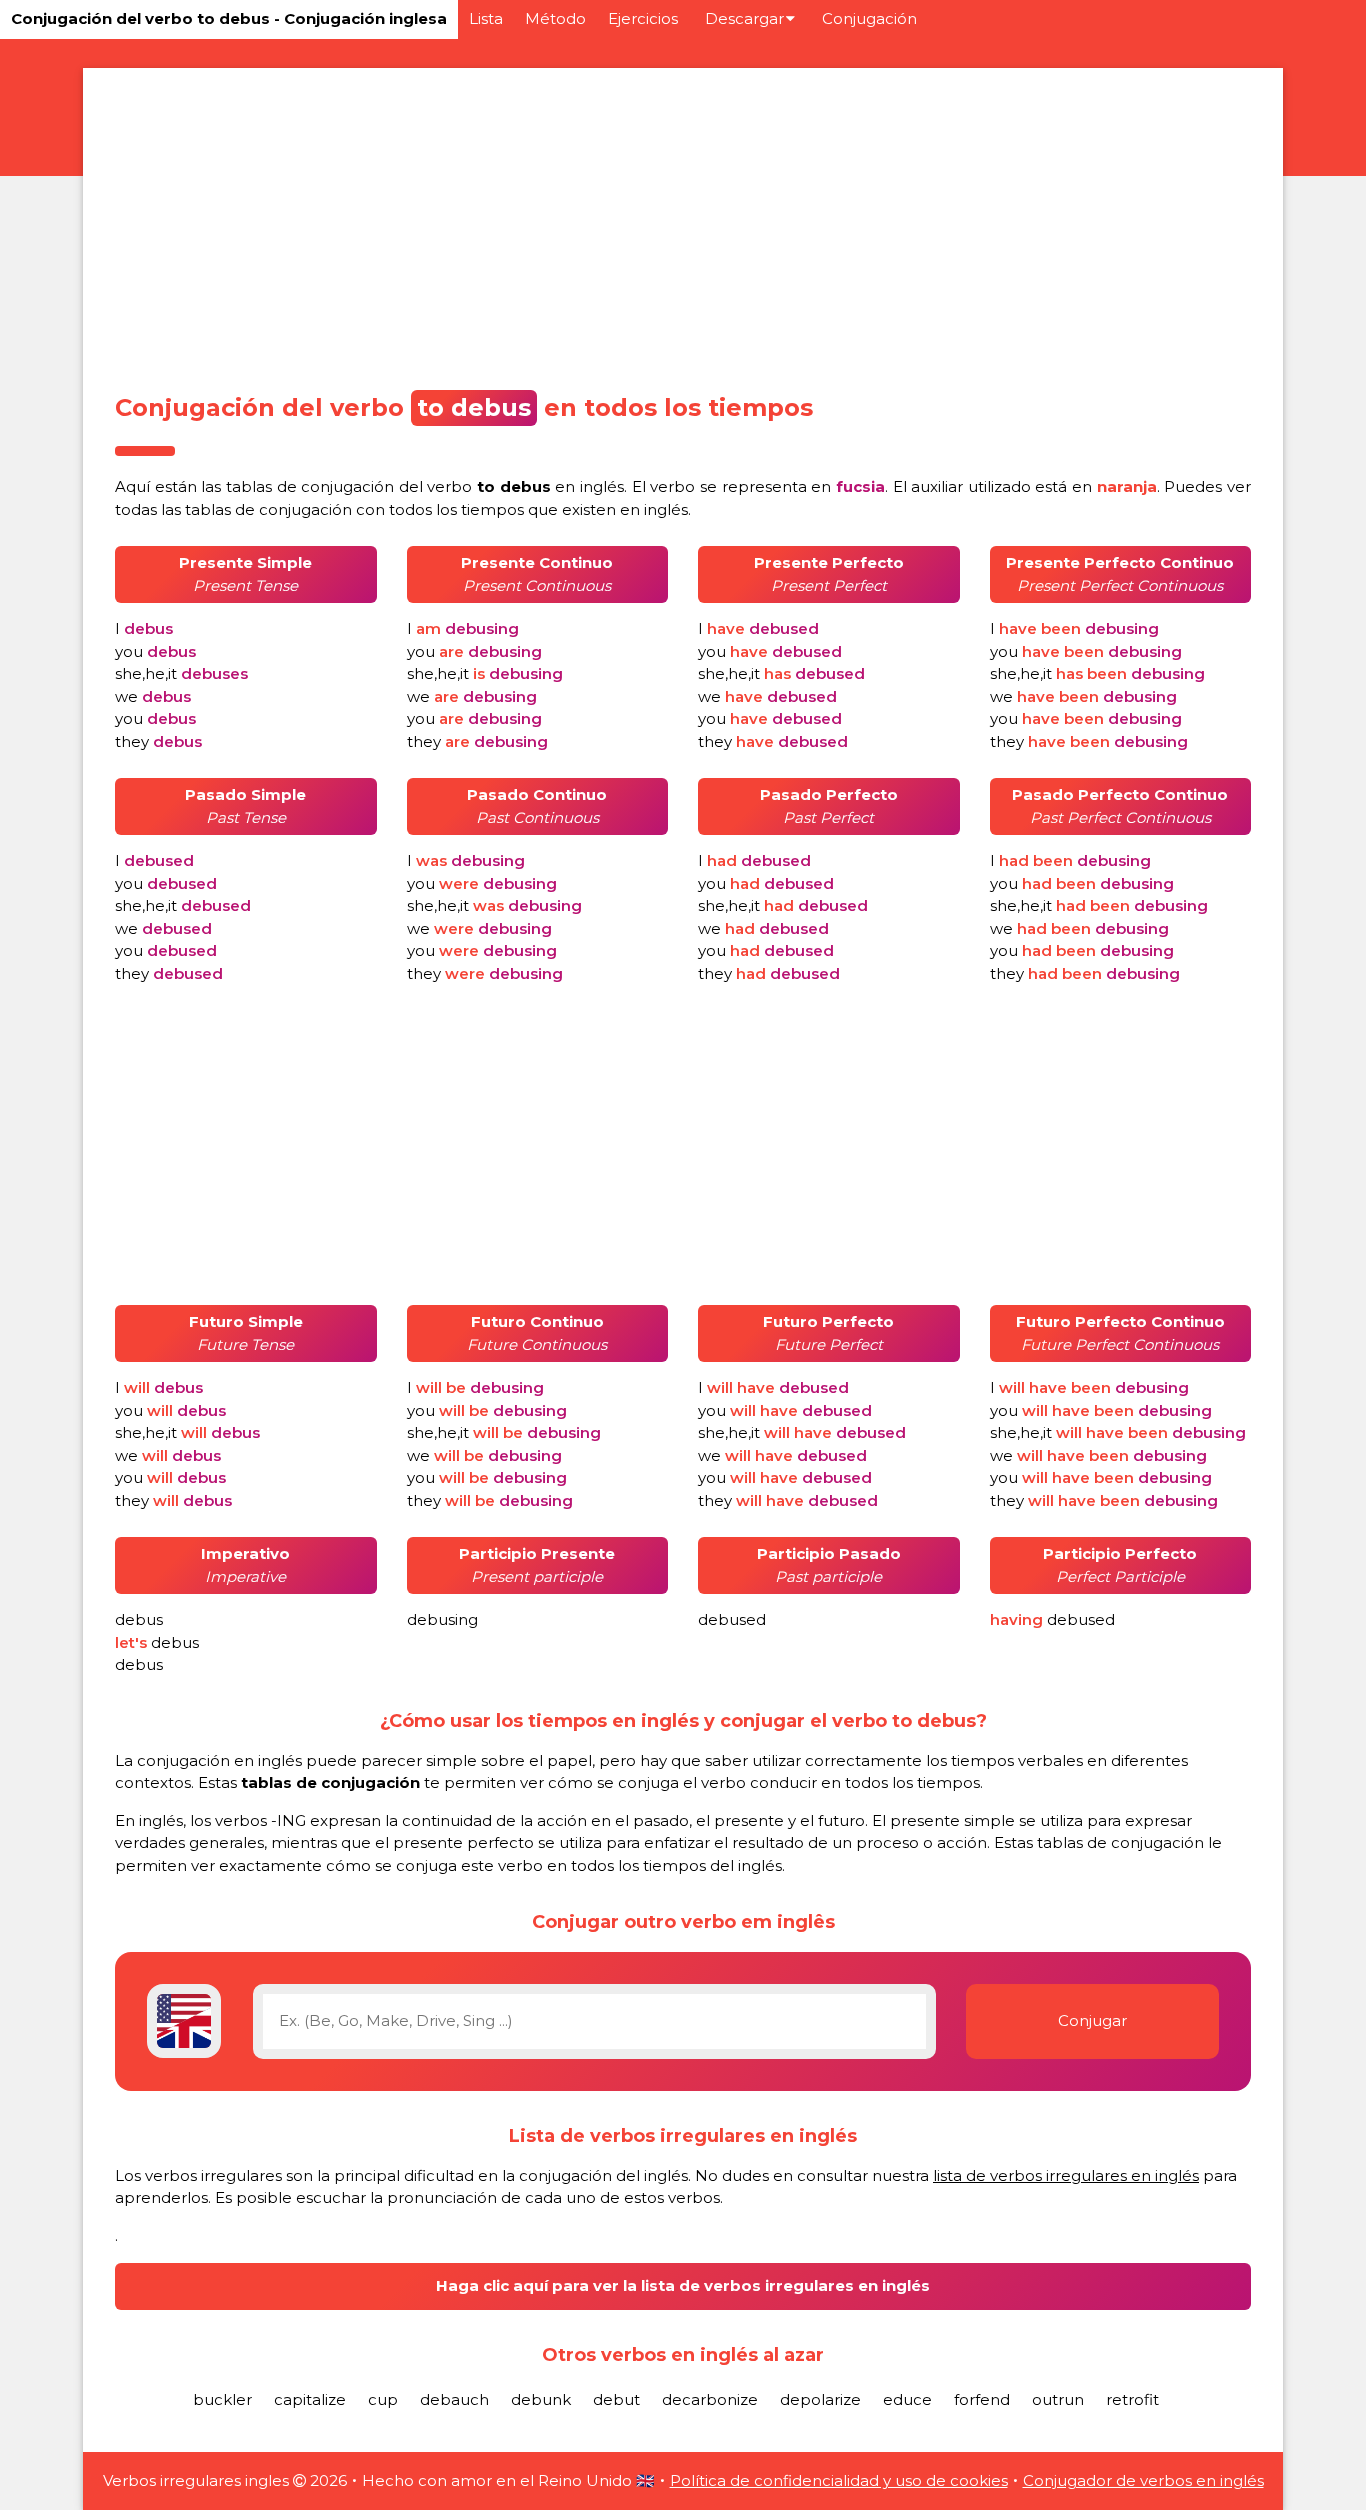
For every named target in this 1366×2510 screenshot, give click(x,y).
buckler (222, 2399)
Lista (486, 18)
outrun (1058, 2399)
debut (616, 2399)
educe (907, 2399)
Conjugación (869, 18)
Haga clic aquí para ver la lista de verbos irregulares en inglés (683, 2285)
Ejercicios (643, 18)
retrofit (1132, 2399)
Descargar (744, 18)
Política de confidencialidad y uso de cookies (839, 2480)
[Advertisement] (683, 224)
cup (383, 2399)
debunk (541, 2399)
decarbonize (710, 2399)
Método (555, 18)
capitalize (310, 2399)
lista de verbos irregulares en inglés (1066, 2175)
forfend (982, 2399)
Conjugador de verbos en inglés (1143, 2480)
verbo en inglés (525, 486)
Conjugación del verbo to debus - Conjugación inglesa (229, 18)
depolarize (820, 2399)
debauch (454, 2399)
